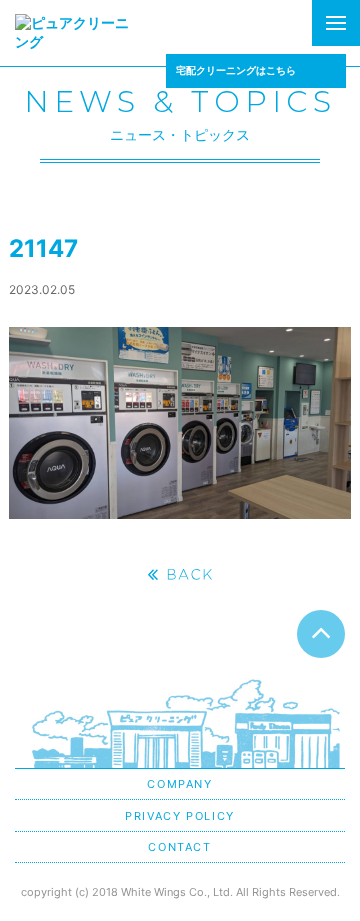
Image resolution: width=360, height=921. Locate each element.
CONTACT (180, 847)
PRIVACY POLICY (180, 816)
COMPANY (180, 784)
